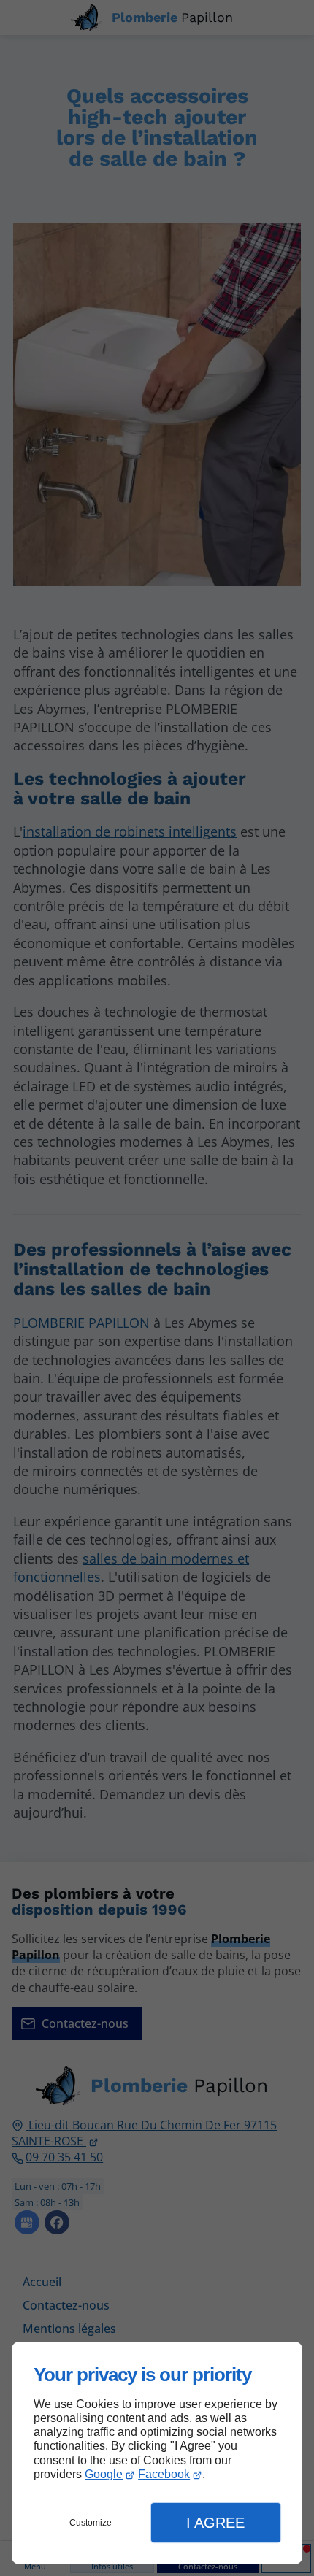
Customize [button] (91, 2523)
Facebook (164, 2474)
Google (104, 2474)
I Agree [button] (215, 2523)
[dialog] (157, 2453)
